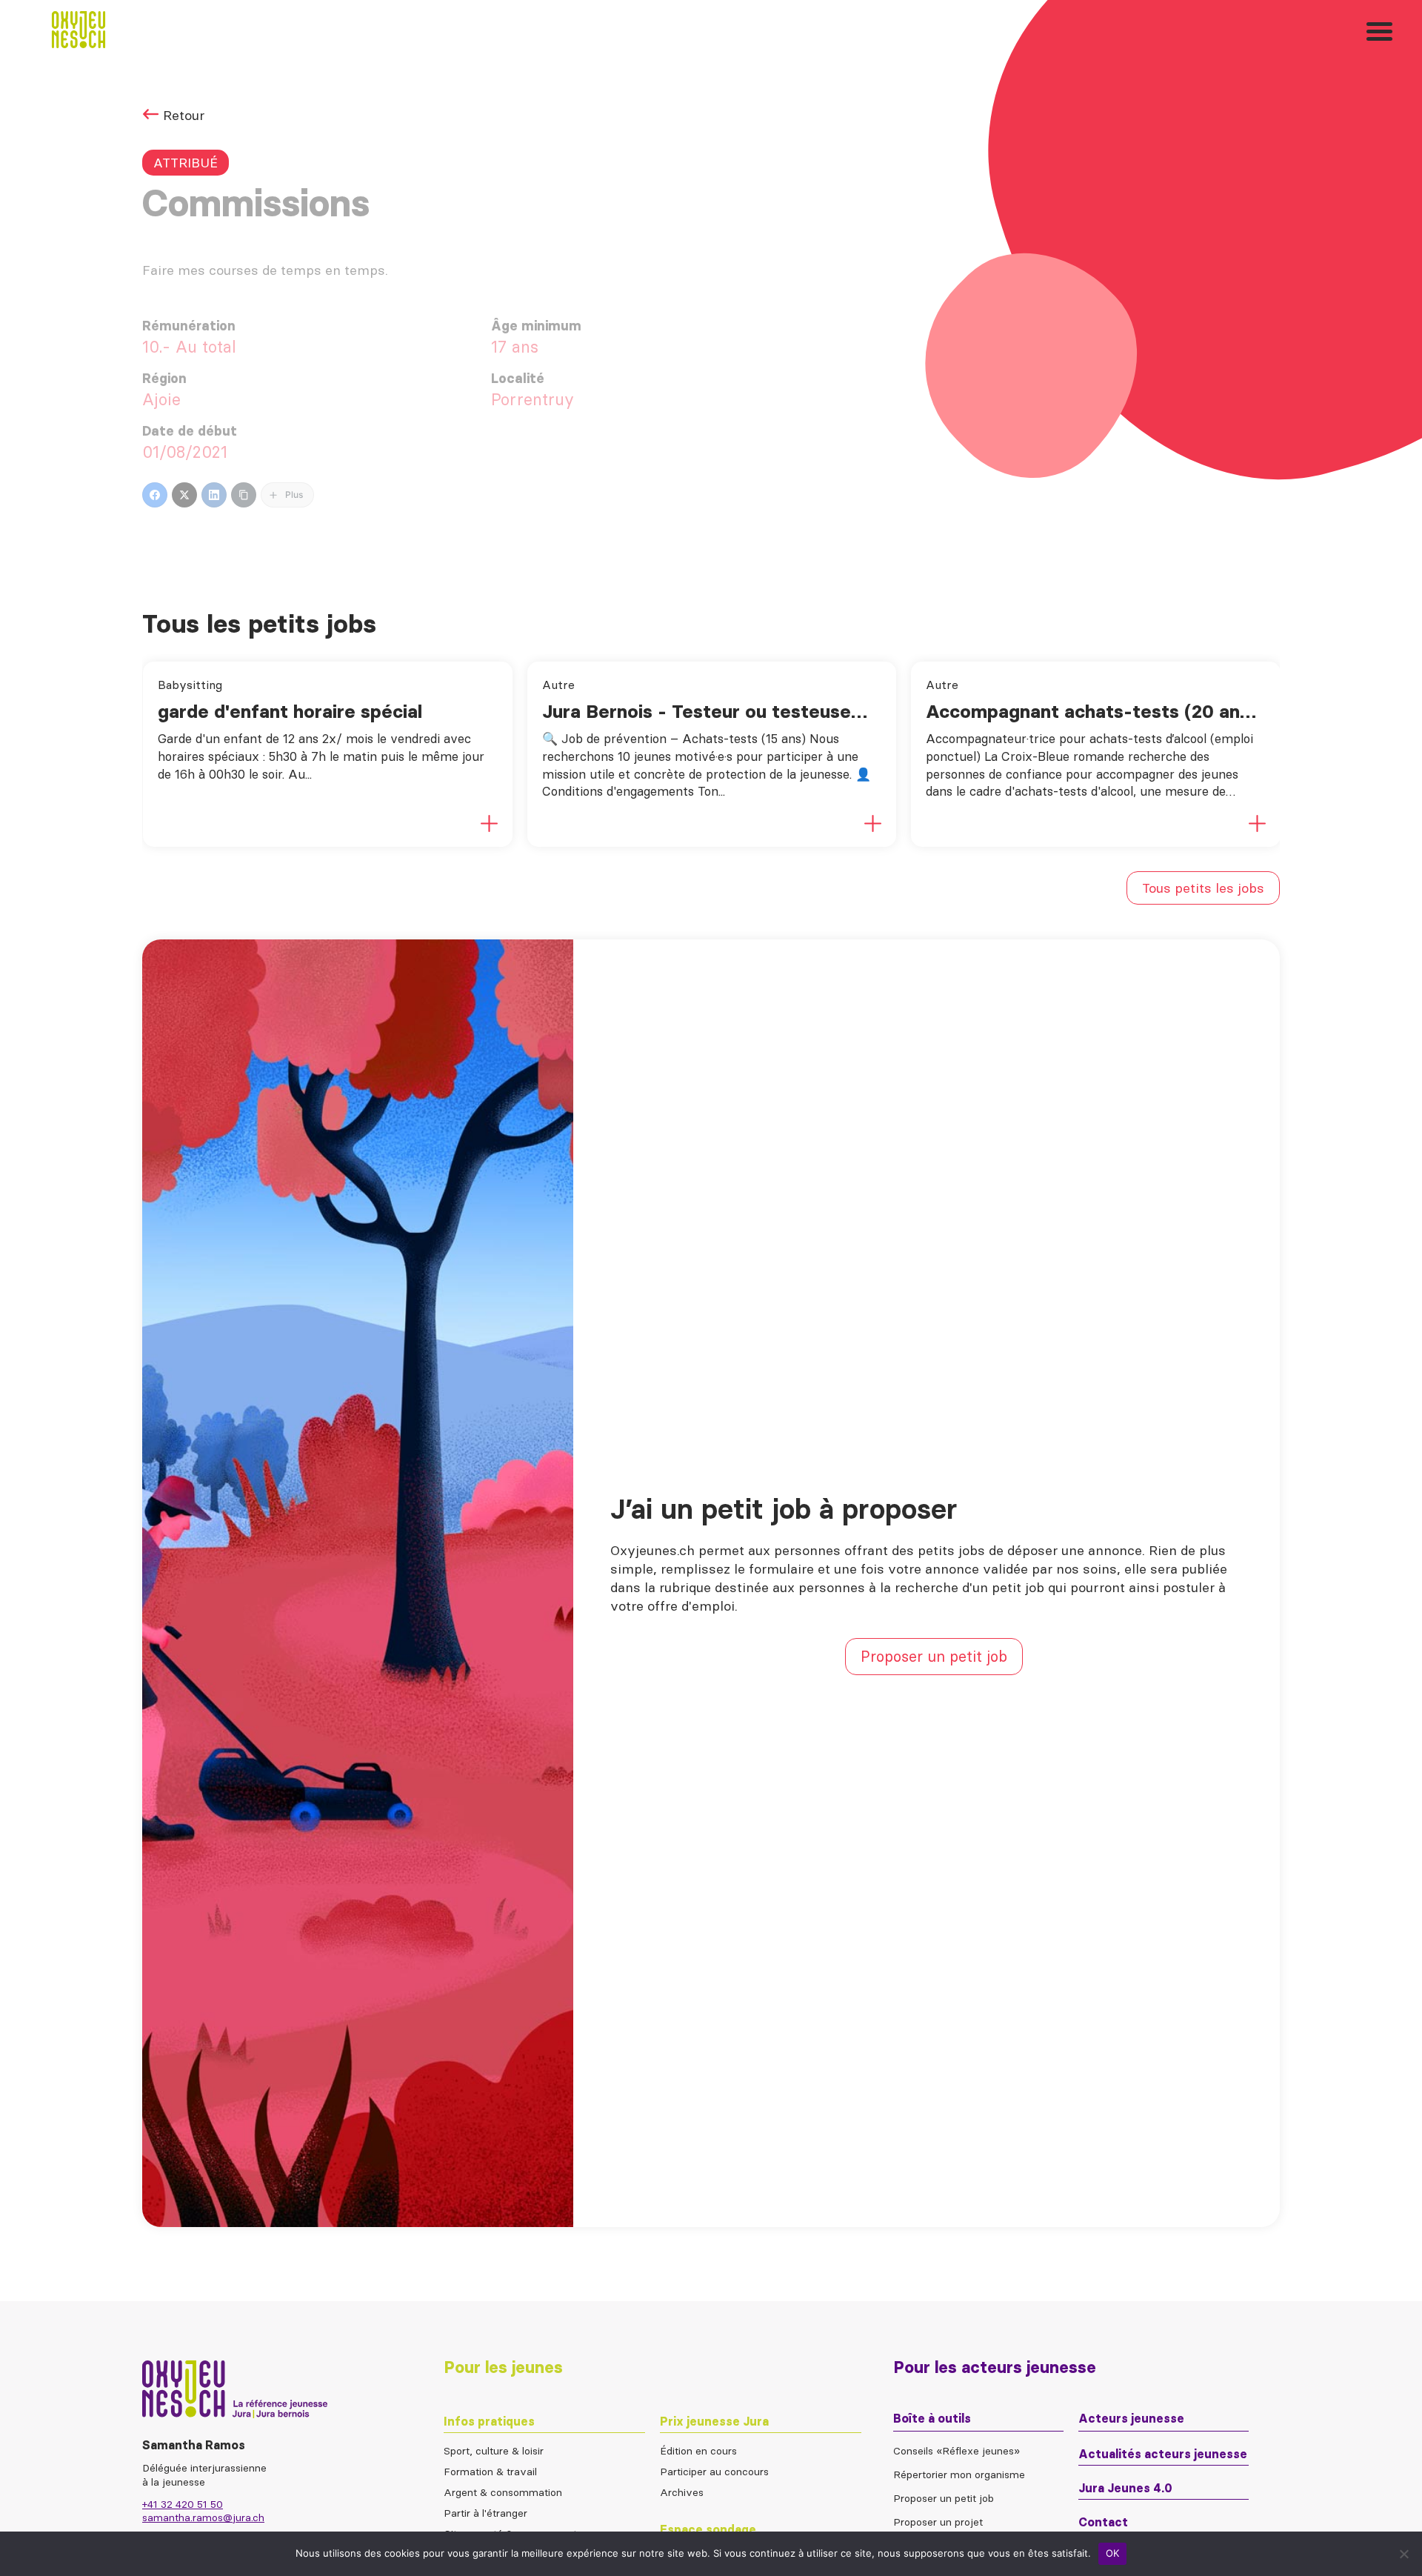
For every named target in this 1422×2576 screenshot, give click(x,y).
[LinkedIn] (214, 495)
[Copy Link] (244, 495)
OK (1113, 2553)
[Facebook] (155, 495)
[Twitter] (184, 495)
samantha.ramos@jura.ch (203, 2517)
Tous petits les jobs (1203, 888)
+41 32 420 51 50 (183, 2504)
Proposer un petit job (934, 1656)
